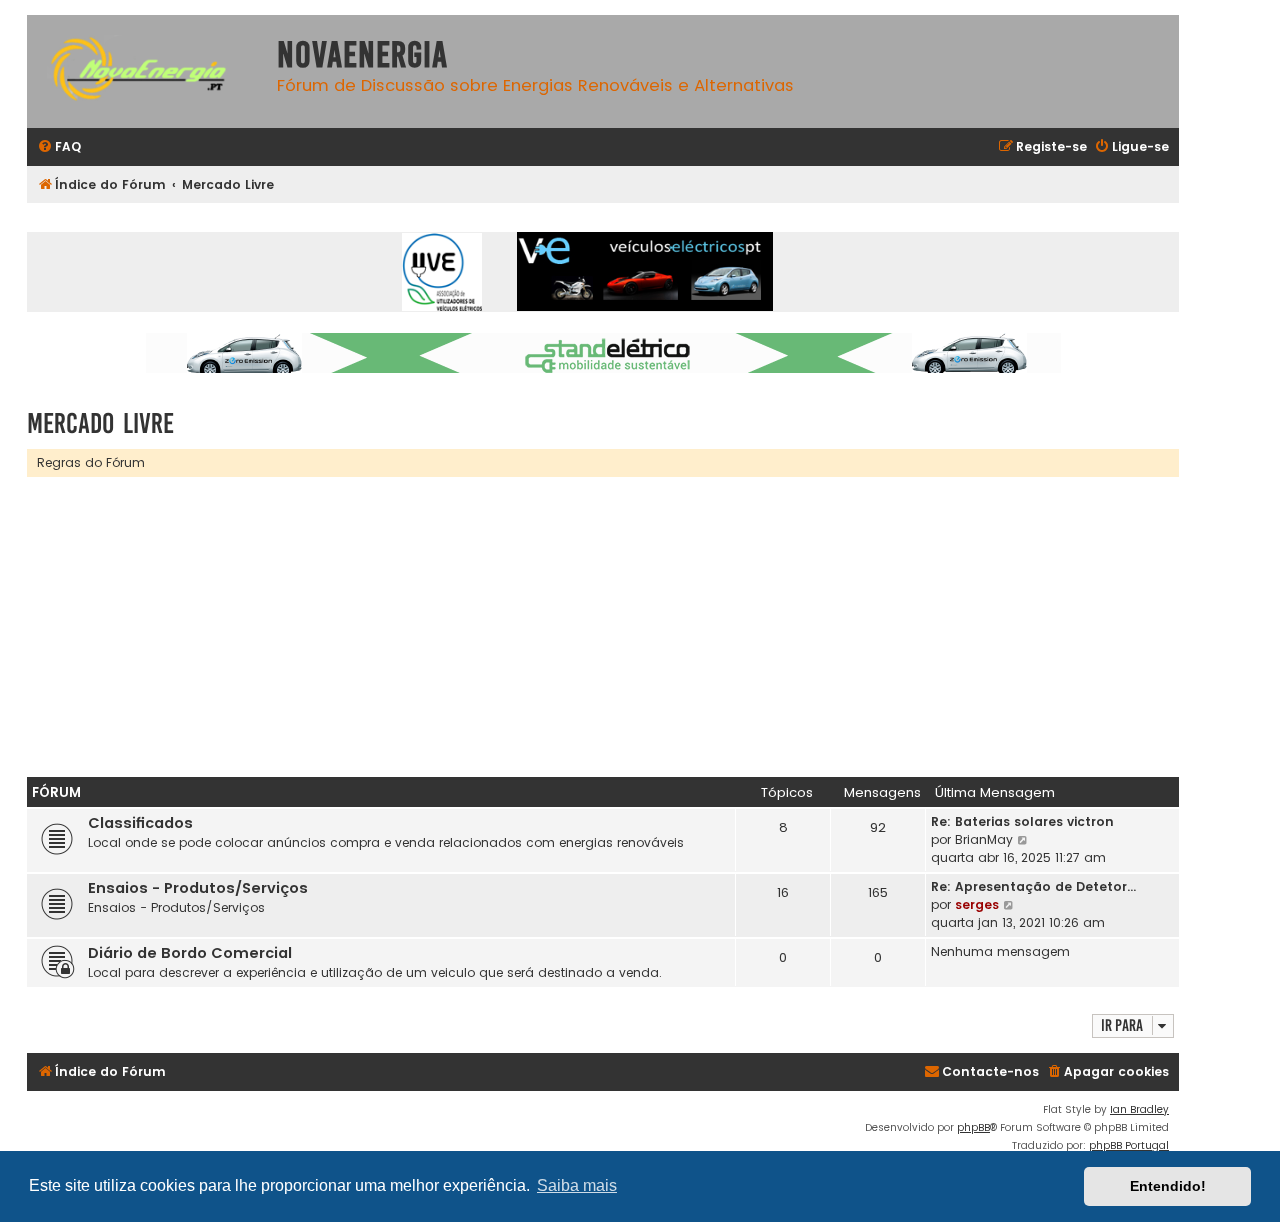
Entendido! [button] (1168, 1186)
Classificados (140, 823)
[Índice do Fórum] (147, 71)
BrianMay (984, 839)
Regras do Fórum (91, 462)
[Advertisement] (627, 627)
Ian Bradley (1139, 1109)
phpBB (973, 1127)
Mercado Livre (100, 423)
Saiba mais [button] (577, 1185)
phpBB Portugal (1129, 1145)
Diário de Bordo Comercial (190, 953)
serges (977, 904)
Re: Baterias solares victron (1022, 821)
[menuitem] (59, 147)
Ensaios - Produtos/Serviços (198, 888)
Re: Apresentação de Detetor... (1033, 886)
